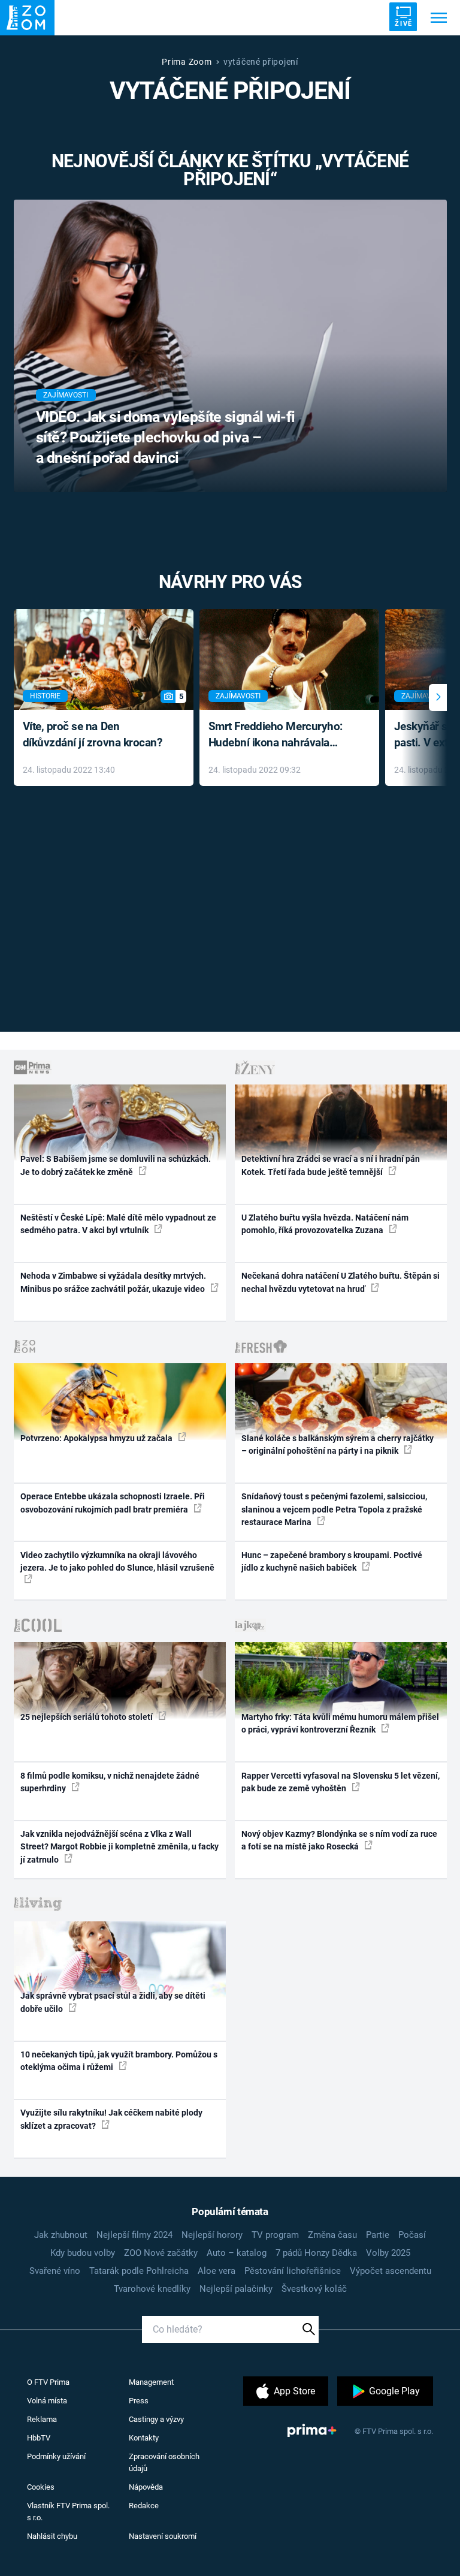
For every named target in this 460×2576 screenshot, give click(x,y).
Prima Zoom (187, 62)
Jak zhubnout (61, 2235)
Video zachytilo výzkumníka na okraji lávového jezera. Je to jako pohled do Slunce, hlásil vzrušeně (117, 1561)
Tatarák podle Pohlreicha (139, 2271)
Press (139, 2401)
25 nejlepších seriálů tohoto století (87, 1717)
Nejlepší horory (212, 2235)
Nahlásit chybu (52, 2536)
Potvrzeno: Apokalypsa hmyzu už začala (97, 1438)
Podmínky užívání (56, 2456)
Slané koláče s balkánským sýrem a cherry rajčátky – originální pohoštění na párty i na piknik (338, 1444)
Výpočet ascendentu (391, 2271)
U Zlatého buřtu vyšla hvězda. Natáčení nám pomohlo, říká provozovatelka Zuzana (325, 1224)
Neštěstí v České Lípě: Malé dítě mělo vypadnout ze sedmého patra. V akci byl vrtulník (118, 1224)
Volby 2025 (388, 2253)
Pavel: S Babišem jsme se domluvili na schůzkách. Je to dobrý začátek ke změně (116, 1165)
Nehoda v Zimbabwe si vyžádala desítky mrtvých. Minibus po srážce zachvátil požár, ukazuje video (114, 1282)
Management (151, 2382)
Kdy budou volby (83, 2253)
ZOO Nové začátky (161, 2253)
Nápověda (146, 2487)
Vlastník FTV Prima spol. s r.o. (68, 2512)
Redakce (144, 2506)
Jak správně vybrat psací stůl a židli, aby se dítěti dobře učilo (113, 2002)
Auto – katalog (237, 2253)
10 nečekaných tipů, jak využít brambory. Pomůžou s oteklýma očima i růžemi (119, 2061)
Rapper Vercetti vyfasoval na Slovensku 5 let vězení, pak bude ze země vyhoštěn (341, 1782)
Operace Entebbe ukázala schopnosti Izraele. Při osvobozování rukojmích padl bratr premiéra (113, 1503)
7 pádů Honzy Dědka (316, 2253)
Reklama (42, 2419)
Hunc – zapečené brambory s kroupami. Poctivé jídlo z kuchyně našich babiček (332, 1561)
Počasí (412, 2235)
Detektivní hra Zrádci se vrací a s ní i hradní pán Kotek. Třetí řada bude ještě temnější (331, 1165)
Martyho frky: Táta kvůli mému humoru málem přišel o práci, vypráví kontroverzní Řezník (340, 1723)
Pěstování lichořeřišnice (293, 2271)
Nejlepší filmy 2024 (134, 2235)
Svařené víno (55, 2271)
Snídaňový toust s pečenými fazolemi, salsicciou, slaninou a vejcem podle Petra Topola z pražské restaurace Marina (334, 1509)
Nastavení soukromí (163, 2536)
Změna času (332, 2235)
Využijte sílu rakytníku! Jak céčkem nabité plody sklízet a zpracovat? (111, 2119)
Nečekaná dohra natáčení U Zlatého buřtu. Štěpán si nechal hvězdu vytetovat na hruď (341, 1282)
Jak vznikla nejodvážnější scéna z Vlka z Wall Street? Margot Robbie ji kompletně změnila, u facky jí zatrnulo (119, 1847)
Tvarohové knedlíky (152, 2289)
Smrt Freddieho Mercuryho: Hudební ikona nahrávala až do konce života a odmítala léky (281, 735)
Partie (378, 2235)
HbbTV (39, 2438)
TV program (275, 2235)
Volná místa (47, 2401)
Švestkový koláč (314, 2289)
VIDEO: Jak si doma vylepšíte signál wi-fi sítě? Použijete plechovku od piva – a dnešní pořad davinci (166, 437)
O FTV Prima (48, 2382)
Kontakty (144, 2438)
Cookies (41, 2487)
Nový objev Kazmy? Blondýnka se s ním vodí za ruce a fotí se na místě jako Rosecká (339, 1840)
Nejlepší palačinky (236, 2289)
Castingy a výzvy (156, 2419)
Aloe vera (217, 2271)
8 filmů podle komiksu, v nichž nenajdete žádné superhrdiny (110, 1782)
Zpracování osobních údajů (164, 2462)
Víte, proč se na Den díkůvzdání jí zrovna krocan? (93, 734)
